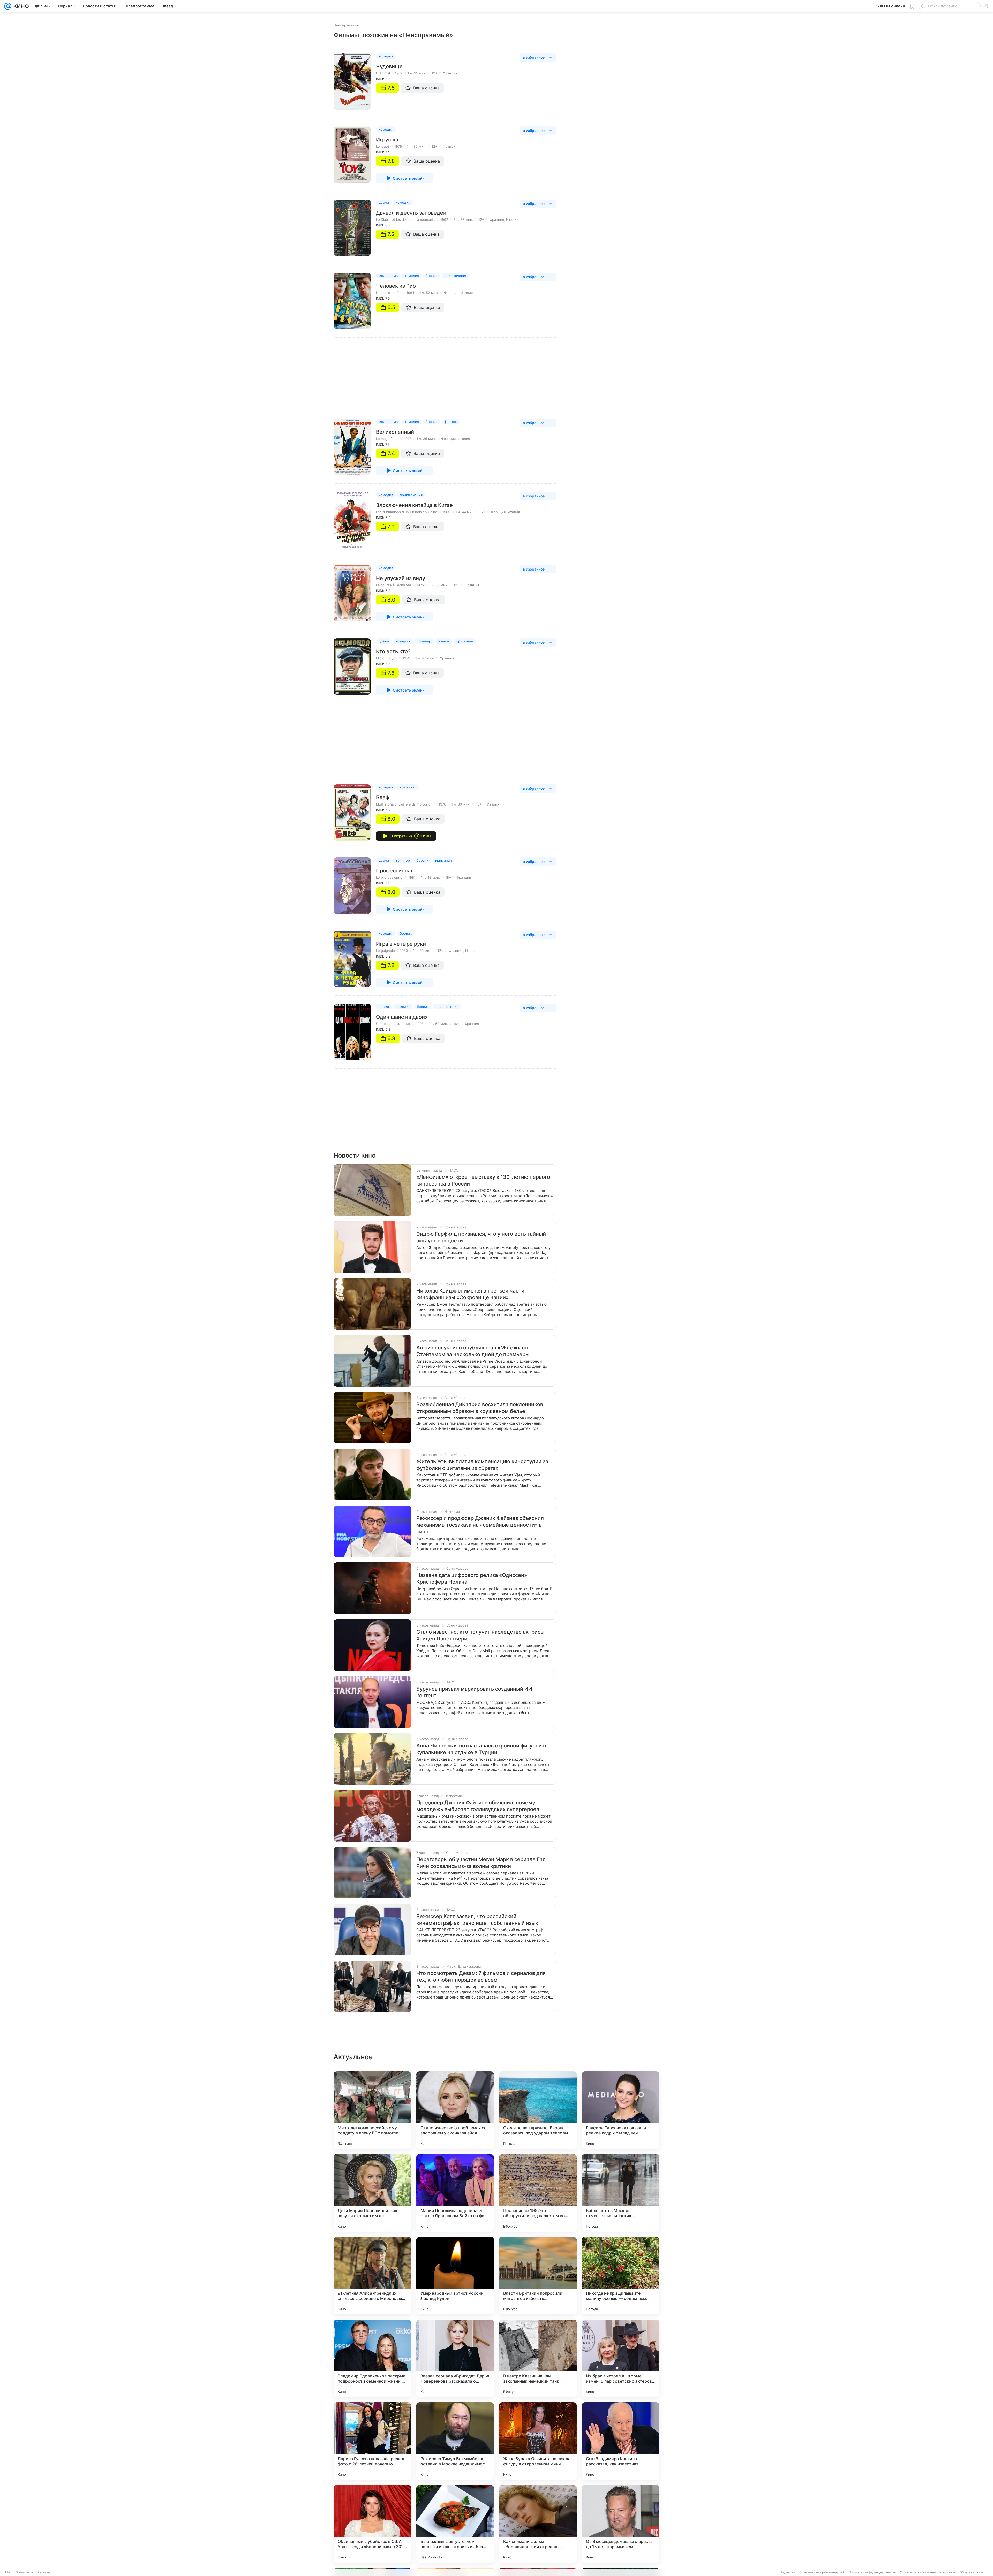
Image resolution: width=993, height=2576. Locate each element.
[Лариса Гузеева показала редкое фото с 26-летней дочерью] (372, 2441)
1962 (444, 219)
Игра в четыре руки (401, 944)
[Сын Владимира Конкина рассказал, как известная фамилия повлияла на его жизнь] (621, 2441)
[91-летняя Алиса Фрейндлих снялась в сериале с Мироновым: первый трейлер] (372, 2276)
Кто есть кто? (393, 651)
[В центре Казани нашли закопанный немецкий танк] (538, 2358)
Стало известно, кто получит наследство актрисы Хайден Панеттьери (480, 1635)
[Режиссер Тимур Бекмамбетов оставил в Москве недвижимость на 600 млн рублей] (455, 2441)
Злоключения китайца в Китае (414, 505)
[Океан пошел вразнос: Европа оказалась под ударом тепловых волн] (538, 2110)
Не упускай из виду (401, 578)
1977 (399, 73)
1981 (412, 877)
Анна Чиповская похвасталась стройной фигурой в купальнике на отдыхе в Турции (481, 1749)
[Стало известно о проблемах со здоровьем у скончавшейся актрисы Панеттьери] (455, 2110)
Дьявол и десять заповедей (411, 213)
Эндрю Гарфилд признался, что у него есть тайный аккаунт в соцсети (481, 1237)
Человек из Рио (396, 286)
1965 (446, 512)
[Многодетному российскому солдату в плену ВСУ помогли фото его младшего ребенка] (372, 2110)
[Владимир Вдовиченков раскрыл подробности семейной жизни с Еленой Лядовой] (372, 2358)
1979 (406, 658)
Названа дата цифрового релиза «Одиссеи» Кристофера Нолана (472, 1578)
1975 (420, 585)
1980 (404, 951)
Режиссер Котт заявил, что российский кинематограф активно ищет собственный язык (477, 1920)
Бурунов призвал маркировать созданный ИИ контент (474, 1692)
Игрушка (387, 140)
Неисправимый (346, 25)
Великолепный (395, 432)
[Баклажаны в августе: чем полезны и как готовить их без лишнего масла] (455, 2524)
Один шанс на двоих (402, 1017)
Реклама (44, 2572)
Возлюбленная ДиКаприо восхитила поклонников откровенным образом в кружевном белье (480, 1408)
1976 (398, 146)
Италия (512, 219)
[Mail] (8, 6)
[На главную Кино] (20, 6)
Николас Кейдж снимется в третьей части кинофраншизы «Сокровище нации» (470, 1294)
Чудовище (389, 66)
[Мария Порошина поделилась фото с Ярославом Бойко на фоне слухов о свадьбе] (455, 2193)
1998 (420, 1024)
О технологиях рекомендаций (822, 2572)
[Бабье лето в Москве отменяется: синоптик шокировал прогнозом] (621, 2193)
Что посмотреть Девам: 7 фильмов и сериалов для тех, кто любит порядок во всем (481, 1977)
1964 (410, 293)
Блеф (383, 797)
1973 (408, 439)
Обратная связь (972, 2572)
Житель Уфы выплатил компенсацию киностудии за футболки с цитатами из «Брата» (482, 1465)
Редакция (788, 2572)
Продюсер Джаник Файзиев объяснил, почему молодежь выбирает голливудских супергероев (478, 1806)
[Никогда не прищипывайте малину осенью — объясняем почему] (621, 2276)
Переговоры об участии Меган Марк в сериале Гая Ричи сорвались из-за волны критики (481, 1863)
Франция (450, 73)
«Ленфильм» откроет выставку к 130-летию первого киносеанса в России (483, 1180)
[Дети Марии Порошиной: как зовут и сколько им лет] (372, 2193)
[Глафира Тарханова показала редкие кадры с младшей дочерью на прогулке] (621, 2110)
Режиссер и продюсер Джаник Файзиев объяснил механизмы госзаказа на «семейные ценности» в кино (480, 1525)
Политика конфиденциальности (872, 2572)
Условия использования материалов (928, 2572)
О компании (24, 2572)
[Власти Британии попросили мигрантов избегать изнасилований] (538, 2276)
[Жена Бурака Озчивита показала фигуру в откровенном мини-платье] (538, 2441)
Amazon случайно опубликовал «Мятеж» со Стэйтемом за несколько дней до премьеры (473, 1351)
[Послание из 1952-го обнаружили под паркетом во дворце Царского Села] (538, 2193)
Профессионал (395, 871)
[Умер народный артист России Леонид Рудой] (455, 2276)
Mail (8, 2572)
